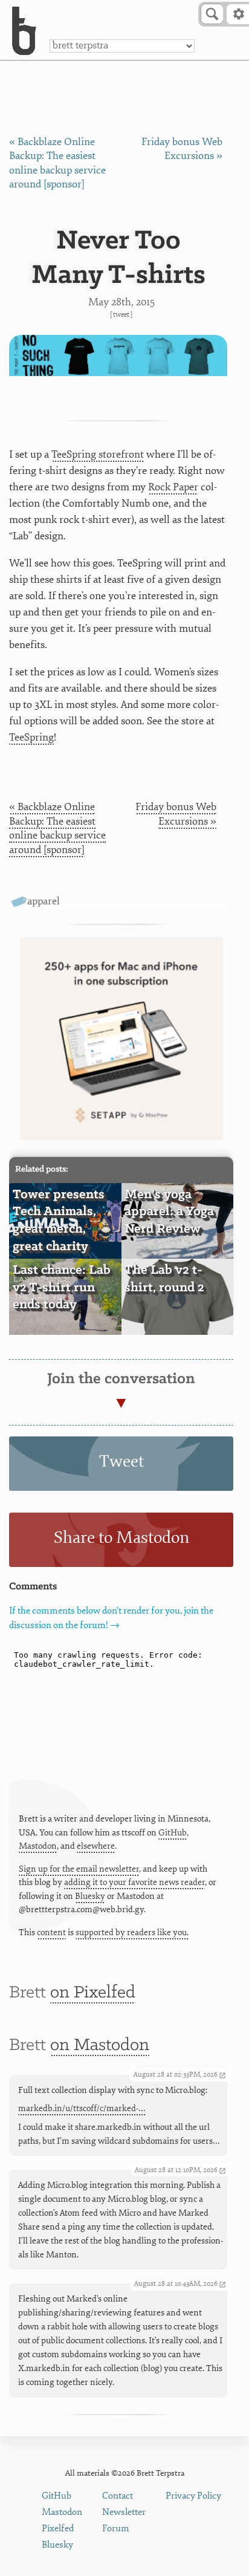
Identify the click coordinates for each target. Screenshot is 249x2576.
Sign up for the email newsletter (79, 1869)
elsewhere (96, 1846)
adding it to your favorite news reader (134, 1882)
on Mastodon (100, 2046)
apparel (44, 901)
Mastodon (38, 1846)
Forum (116, 2529)
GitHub (173, 1833)
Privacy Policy (193, 2496)
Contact (118, 2496)
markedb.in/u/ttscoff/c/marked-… (82, 2108)
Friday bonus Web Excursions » (176, 814)
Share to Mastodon (121, 1538)
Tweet (121, 315)
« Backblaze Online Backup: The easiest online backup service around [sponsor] (57, 828)
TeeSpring (31, 737)
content (51, 1932)
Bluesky (90, 1896)
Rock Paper (173, 487)
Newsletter (124, 2512)
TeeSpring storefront (98, 454)
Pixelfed (58, 2529)
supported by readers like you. (132, 1932)
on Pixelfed (93, 1993)
